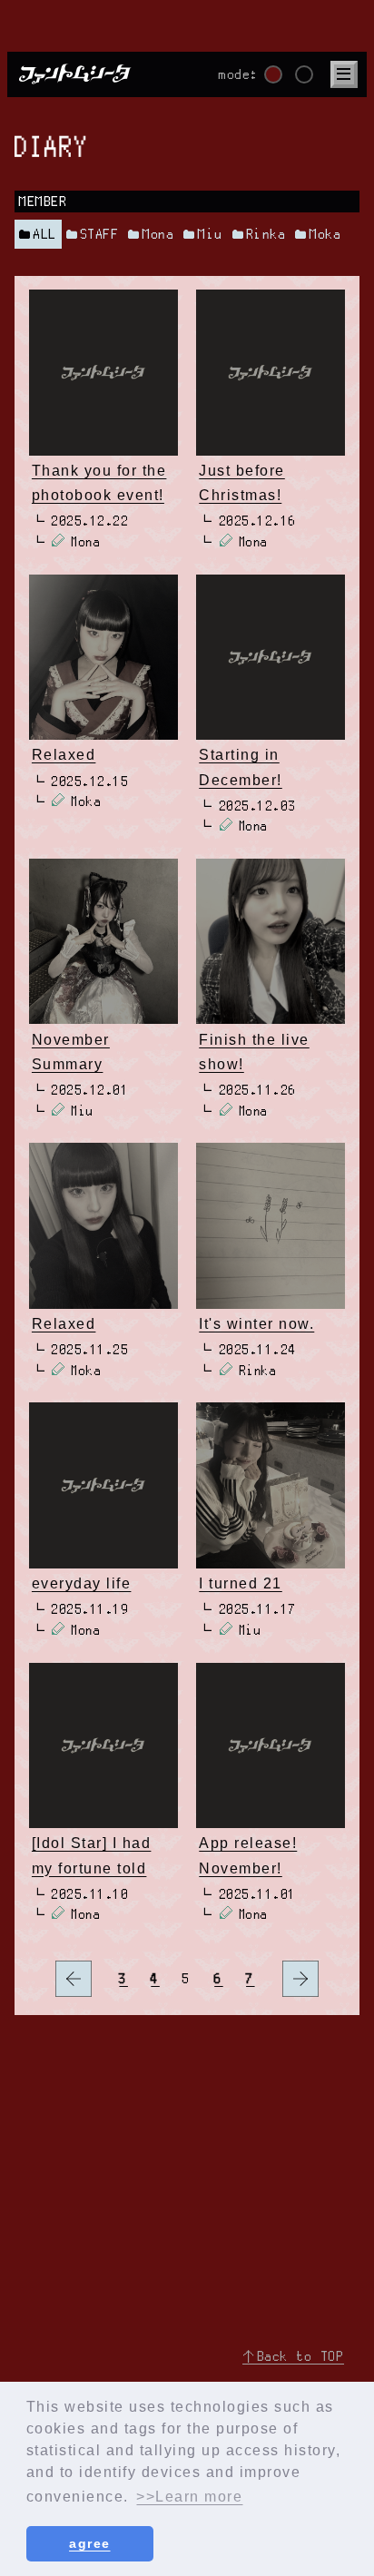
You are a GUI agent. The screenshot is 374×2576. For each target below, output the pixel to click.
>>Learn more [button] (189, 2497)
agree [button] (90, 2543)
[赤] (273, 74)
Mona (158, 234)
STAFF (100, 234)
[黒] (304, 74)
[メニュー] (344, 74)
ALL (45, 234)
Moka (325, 234)
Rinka (267, 234)
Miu (211, 234)
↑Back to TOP (293, 2356)
